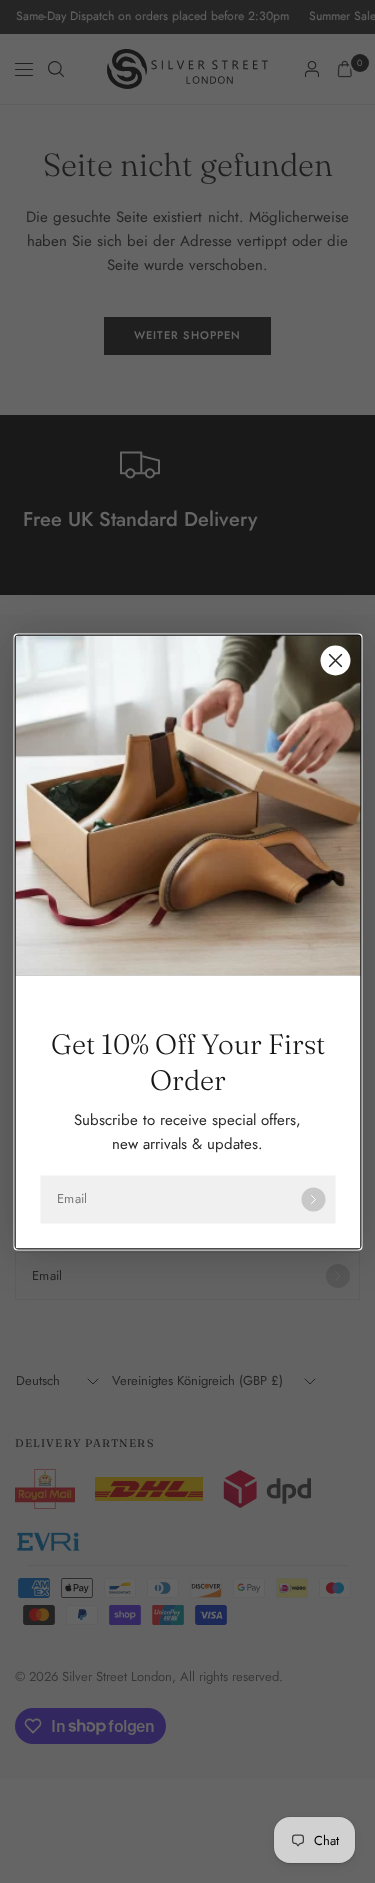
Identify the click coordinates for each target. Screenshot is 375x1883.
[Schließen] (335, 660)
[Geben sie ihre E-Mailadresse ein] (313, 1199)
